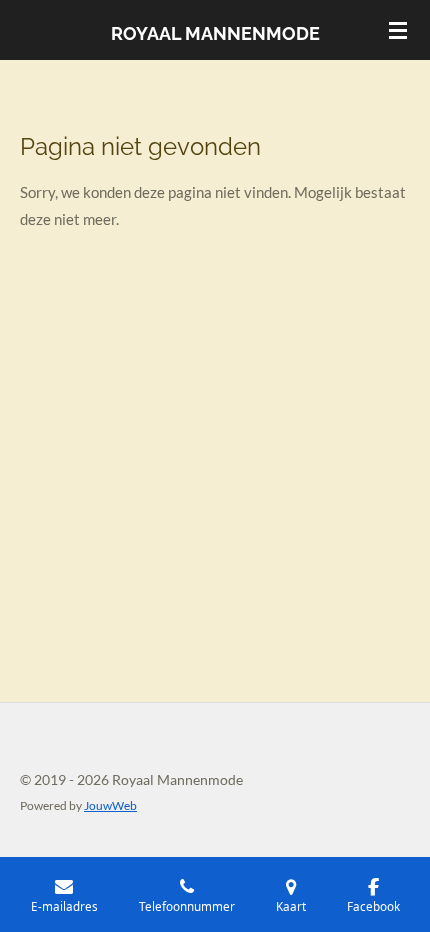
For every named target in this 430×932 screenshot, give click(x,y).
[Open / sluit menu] (398, 30)
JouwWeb (110, 805)
